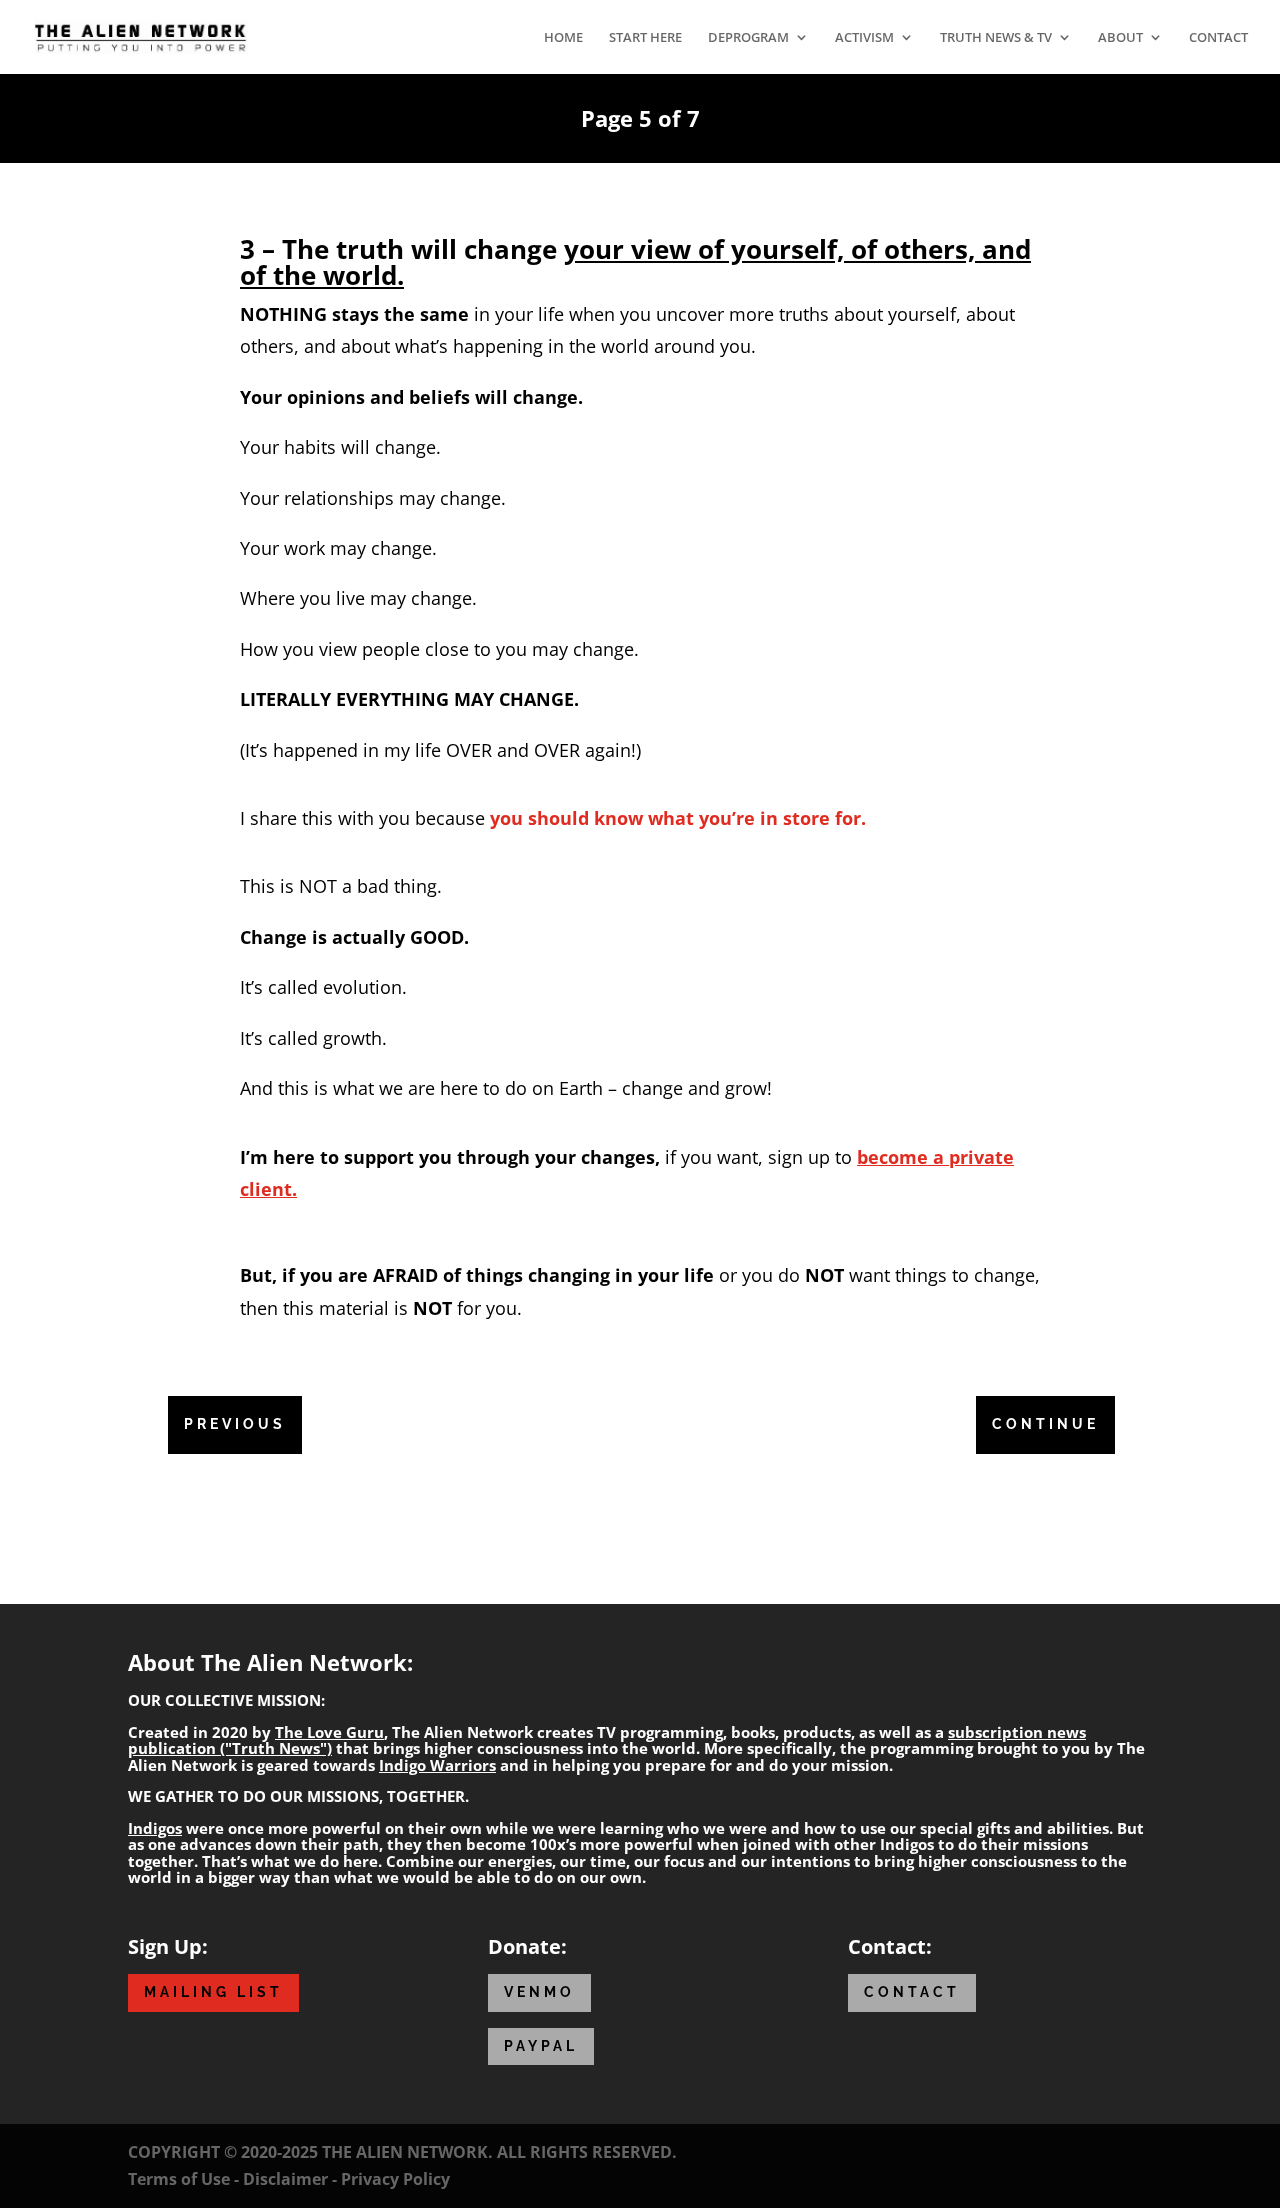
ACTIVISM (864, 38)
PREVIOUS (235, 1424)
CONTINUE (1045, 1424)
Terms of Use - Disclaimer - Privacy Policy (289, 2179)
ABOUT (1120, 38)
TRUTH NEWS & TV (996, 38)
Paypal (541, 2046)
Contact (912, 1992)
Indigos (155, 1828)
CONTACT (1218, 38)
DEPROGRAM (748, 38)
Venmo (539, 1992)
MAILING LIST (213, 1992)
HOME (563, 38)
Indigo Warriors (437, 1765)
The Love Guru (329, 1732)
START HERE (645, 38)
